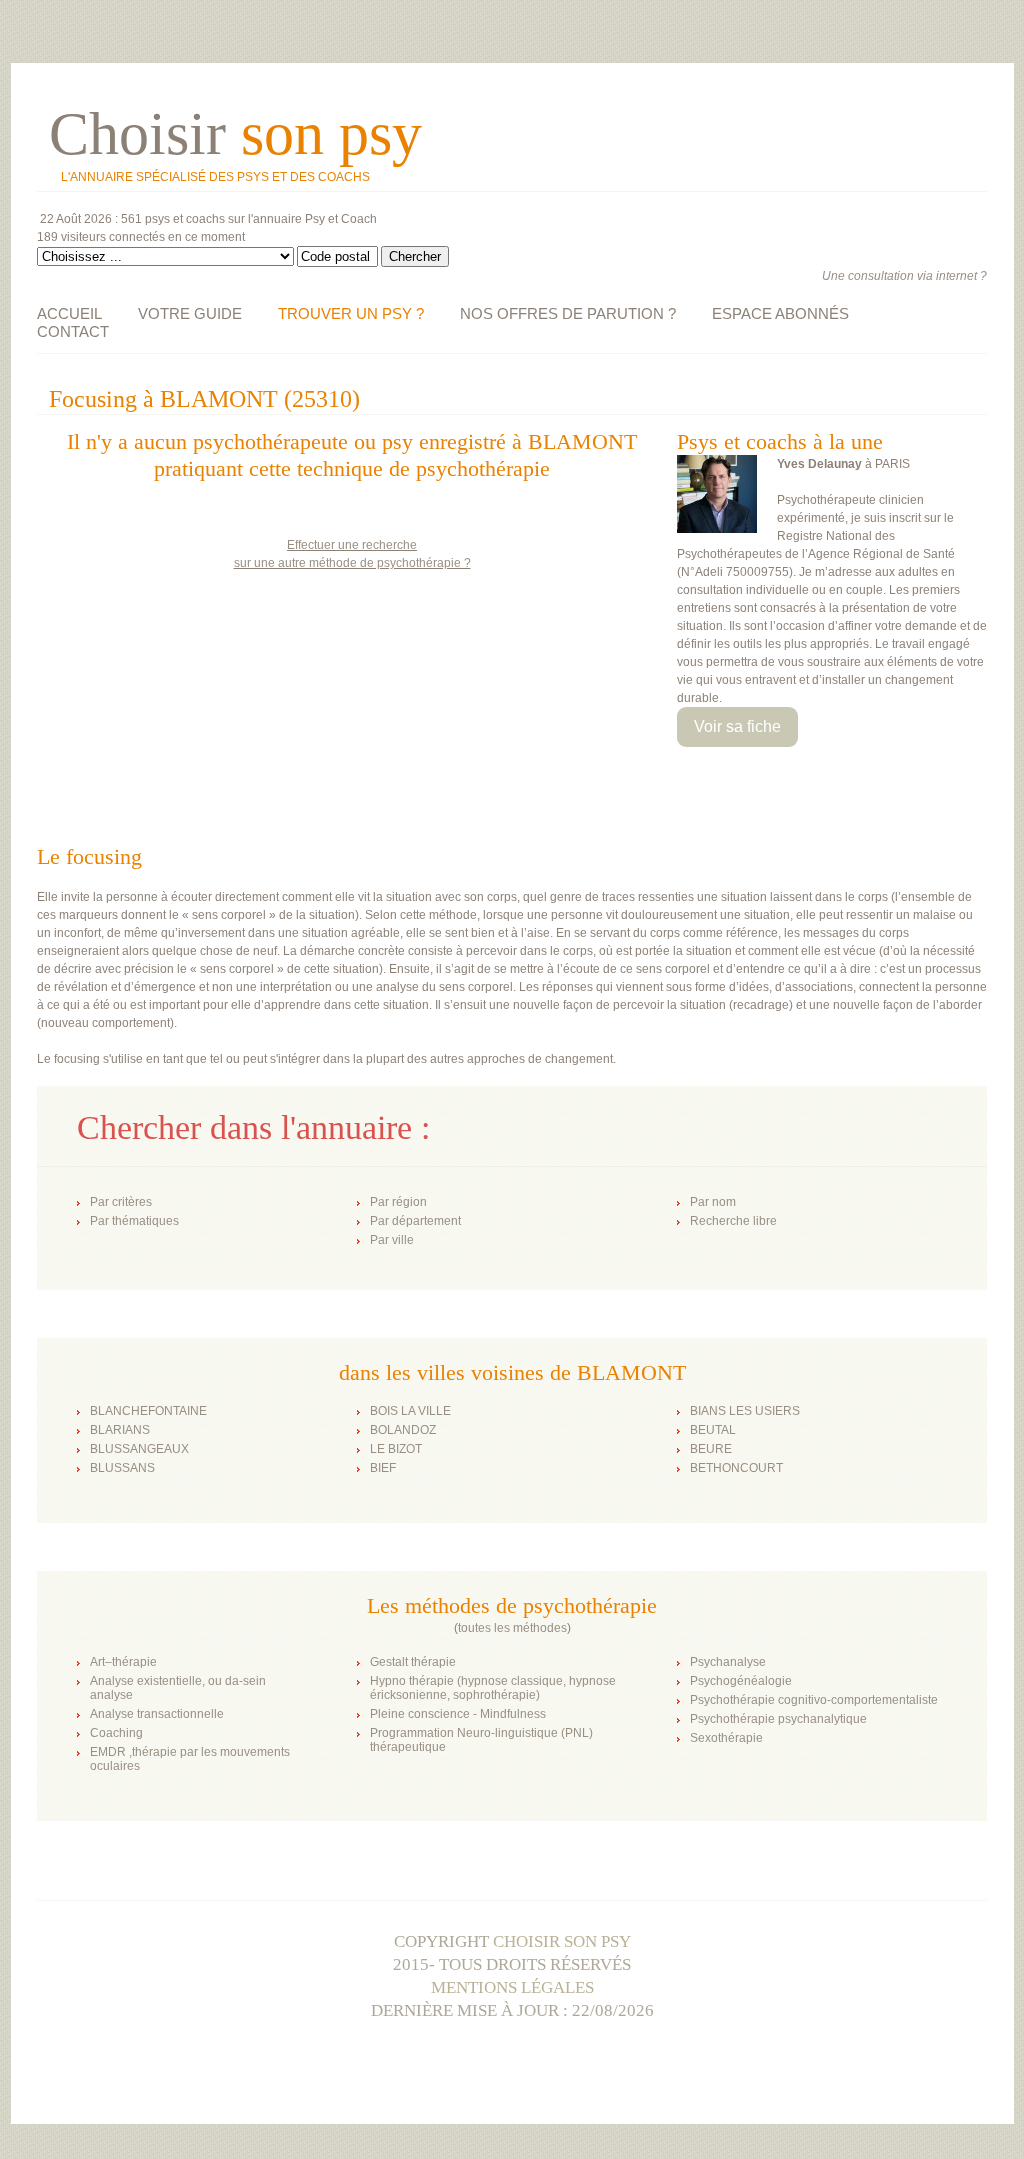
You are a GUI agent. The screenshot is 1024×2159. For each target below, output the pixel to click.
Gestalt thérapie (413, 1662)
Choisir (235, 134)
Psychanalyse (728, 1662)
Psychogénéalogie (741, 1681)
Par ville (392, 1240)
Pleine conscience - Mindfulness (458, 1714)
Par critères (121, 1202)
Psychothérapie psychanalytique (778, 1719)
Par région (398, 1202)
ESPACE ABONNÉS (780, 313)
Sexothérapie (726, 1738)
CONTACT (73, 331)
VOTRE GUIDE (190, 313)
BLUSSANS (122, 1468)
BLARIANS (120, 1430)
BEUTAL (713, 1430)
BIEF (383, 1468)
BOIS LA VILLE (410, 1411)
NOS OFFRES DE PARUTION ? (568, 313)
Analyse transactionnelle (157, 1714)
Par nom (713, 1202)
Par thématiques (134, 1221)
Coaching (116, 1733)
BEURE (711, 1449)
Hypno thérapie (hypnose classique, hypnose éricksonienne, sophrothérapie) (493, 1688)
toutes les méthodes (512, 1628)
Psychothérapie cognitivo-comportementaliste (814, 1700)
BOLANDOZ (403, 1430)
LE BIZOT (396, 1449)
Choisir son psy (562, 1941)
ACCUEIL (69, 313)
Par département (415, 1221)
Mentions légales (512, 1987)
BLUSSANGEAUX (139, 1449)
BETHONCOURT (736, 1468)
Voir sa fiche (737, 726)
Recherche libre (733, 1221)
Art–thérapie (123, 1662)
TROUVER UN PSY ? (351, 313)
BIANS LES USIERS (745, 1411)
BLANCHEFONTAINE (148, 1411)
